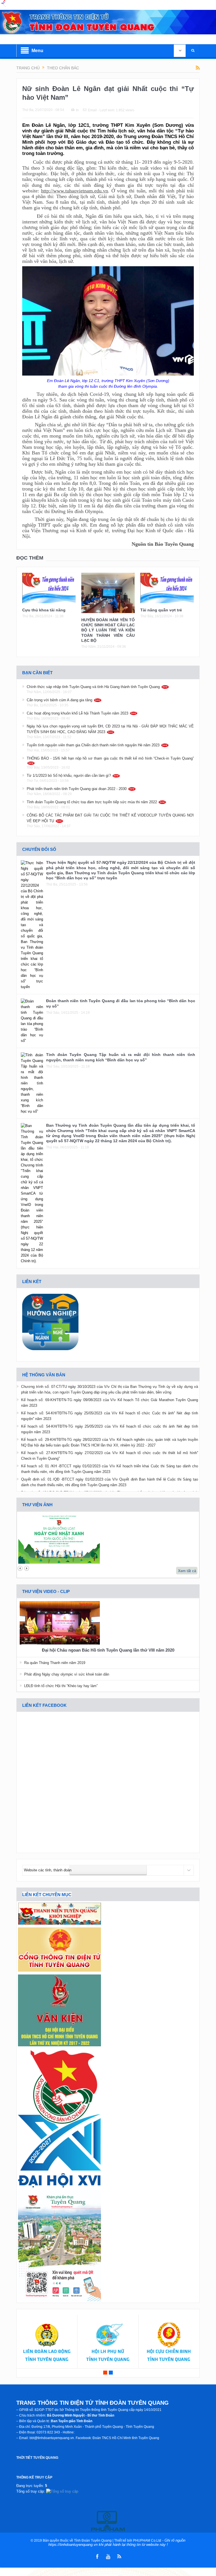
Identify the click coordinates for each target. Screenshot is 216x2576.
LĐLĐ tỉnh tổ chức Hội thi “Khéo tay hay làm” (61, 1686)
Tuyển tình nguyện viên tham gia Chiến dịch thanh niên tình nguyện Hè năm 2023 (93, 745)
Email (92, 110)
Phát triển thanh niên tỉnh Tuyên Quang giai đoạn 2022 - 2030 (77, 789)
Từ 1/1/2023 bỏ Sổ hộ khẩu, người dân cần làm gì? (69, 776)
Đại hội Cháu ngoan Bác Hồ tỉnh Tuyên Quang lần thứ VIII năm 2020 (108, 1650)
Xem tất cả (187, 1571)
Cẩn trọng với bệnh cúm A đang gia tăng (59, 700)
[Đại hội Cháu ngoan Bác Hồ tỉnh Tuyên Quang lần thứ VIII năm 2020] (60, 1624)
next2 (27, 1568)
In (77, 110)
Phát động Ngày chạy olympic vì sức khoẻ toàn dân (67, 1674)
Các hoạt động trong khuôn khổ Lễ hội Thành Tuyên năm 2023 (77, 713)
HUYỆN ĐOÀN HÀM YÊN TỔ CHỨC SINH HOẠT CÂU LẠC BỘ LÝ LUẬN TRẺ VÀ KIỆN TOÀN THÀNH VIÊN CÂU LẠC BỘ (108, 630)
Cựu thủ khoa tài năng (44, 610)
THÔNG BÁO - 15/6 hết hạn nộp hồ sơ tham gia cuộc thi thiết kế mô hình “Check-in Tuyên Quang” (110, 758)
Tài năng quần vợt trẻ (161, 610)
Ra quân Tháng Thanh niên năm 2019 (55, 1663)
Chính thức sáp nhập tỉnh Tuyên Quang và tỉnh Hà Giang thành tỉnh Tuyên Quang (93, 687)
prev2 (20, 1568)
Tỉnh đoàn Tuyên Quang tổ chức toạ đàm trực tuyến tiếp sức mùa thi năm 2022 (92, 802)
